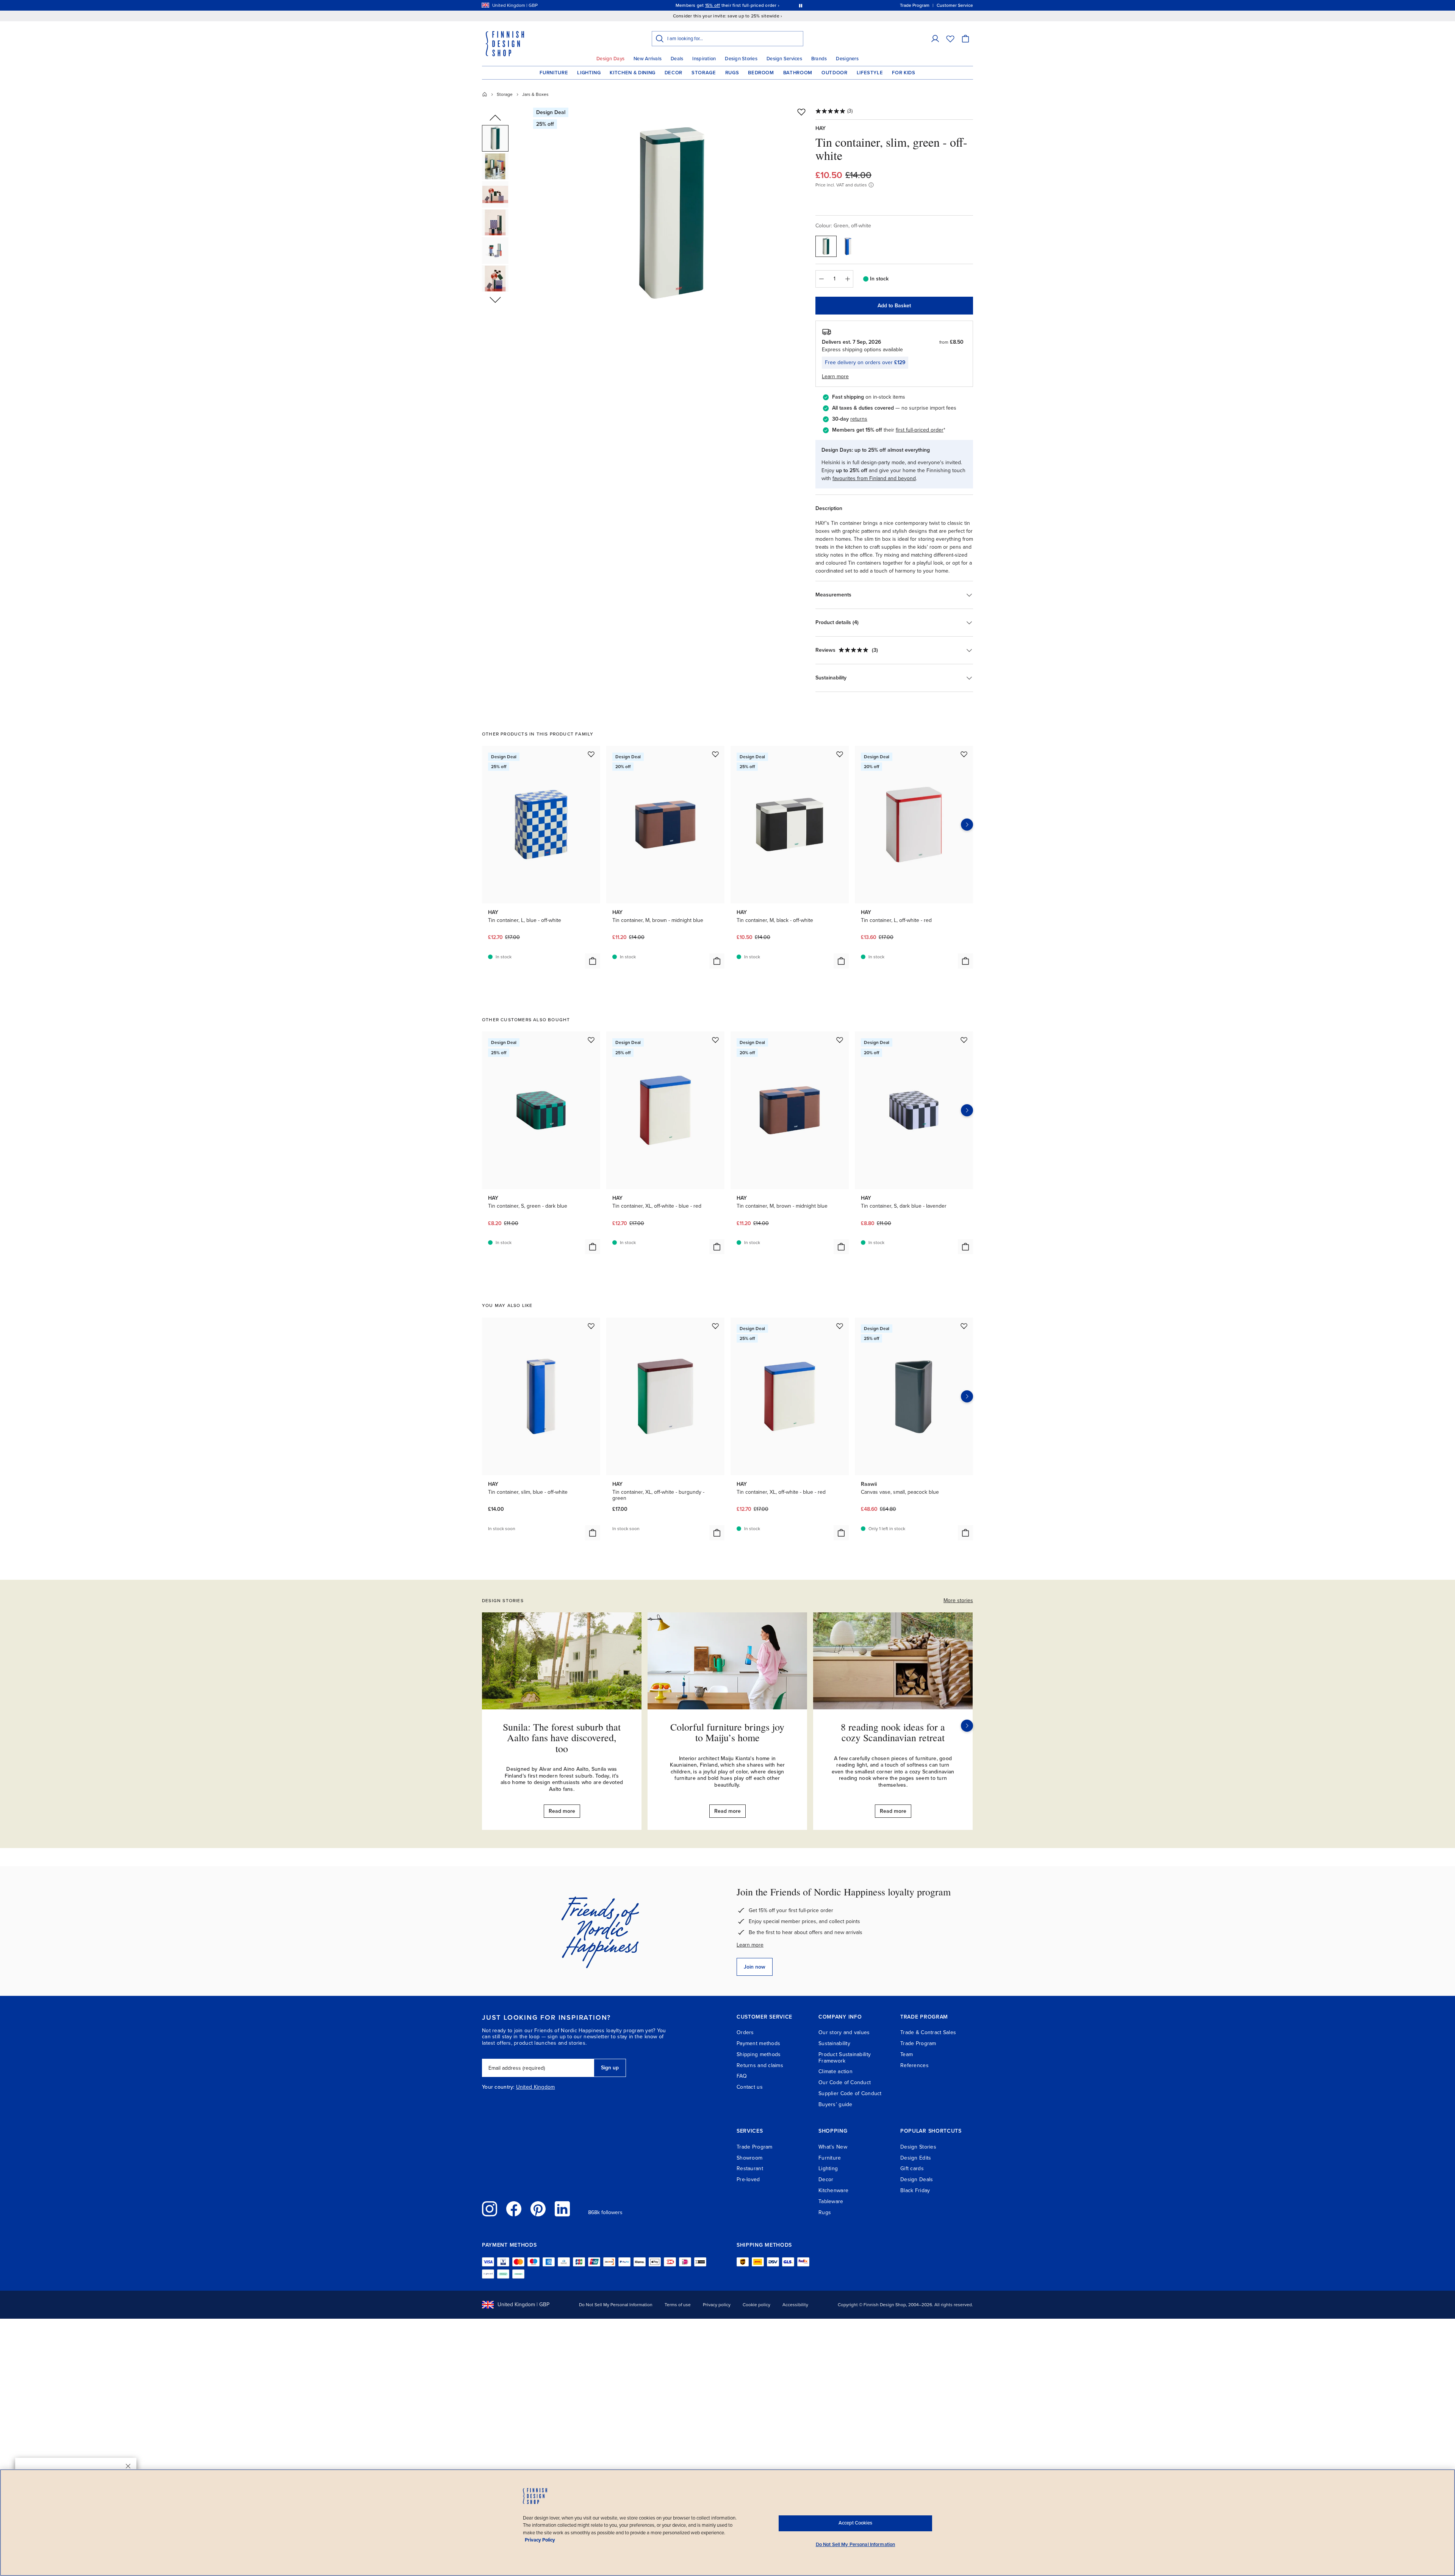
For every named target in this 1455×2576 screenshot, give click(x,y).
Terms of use (678, 2305)
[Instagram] (490, 2209)
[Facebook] (514, 2209)
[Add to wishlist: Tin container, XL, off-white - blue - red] (715, 1040)
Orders (745, 2032)
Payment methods (758, 2043)
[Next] (967, 1726)
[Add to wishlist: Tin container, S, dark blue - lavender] (964, 1040)
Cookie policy (756, 2305)
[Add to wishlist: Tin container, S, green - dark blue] (591, 1040)
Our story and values (844, 2032)
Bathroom (798, 73)
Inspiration (704, 59)
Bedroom (761, 73)
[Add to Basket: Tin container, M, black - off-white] (841, 961)
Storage (704, 73)
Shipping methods (759, 2054)
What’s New (833, 2147)
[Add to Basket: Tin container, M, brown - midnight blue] (717, 961)
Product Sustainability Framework (845, 2058)
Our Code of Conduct (845, 2082)
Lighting (589, 73)
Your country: (498, 2087)
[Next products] (967, 825)
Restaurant (750, 2168)
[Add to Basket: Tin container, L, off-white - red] (965, 961)
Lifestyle (870, 73)
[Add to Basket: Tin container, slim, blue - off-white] (593, 1533)
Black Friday (915, 2190)
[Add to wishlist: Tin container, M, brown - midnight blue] (715, 754)
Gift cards (912, 2168)
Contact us (750, 2087)
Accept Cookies (855, 2523)
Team (907, 2054)
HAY (821, 128)
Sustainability (834, 2043)
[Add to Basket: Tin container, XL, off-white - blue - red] (717, 1247)
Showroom (749, 2158)
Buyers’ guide (835, 2104)
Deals (677, 59)
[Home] (485, 94)
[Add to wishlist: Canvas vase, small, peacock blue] (964, 1326)
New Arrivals (648, 59)
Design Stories (741, 59)
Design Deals (917, 2179)
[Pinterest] (538, 2209)
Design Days (610, 59)
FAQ (742, 2076)
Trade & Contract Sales (928, 2032)
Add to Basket (894, 306)
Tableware (831, 2201)
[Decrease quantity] (821, 279)
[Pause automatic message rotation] (801, 5)
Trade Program (918, 2043)
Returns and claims (760, 2065)
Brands (819, 59)
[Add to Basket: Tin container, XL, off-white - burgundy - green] (717, 1533)
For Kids (904, 73)
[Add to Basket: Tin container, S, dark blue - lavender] (965, 1247)
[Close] (128, 2466)
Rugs (732, 73)
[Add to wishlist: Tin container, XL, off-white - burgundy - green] (715, 1326)
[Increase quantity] (848, 279)
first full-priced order (920, 430)
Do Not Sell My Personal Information (616, 2305)
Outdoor (835, 73)
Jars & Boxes (535, 94)
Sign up (610, 2068)
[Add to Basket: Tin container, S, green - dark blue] (593, 1247)
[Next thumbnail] (495, 299)
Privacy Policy (540, 2540)
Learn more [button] (835, 376)
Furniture (554, 73)
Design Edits (916, 2158)
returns (859, 419)
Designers (847, 59)
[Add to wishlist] (801, 112)
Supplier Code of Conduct (850, 2093)
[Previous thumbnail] (495, 118)
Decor (674, 73)
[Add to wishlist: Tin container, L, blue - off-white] (591, 754)
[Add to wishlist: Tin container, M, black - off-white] (840, 754)
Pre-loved (748, 2179)
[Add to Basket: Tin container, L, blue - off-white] (593, 961)
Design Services (784, 59)
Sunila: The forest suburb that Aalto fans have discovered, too (562, 1738)
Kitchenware (833, 2190)
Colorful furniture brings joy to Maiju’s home (727, 1732)
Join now (755, 1967)
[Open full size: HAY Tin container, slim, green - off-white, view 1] (672, 213)
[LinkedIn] (562, 2209)
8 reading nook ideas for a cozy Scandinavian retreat (893, 1732)
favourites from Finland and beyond (874, 478)
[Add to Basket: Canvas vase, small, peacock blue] (965, 1533)
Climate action (835, 2071)
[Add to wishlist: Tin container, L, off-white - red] (964, 754)
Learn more (750, 1945)
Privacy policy (717, 2305)
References (914, 2065)
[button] (935, 39)
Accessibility (795, 2305)
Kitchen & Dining (632, 73)
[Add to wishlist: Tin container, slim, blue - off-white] (591, 1326)
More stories (958, 1600)
